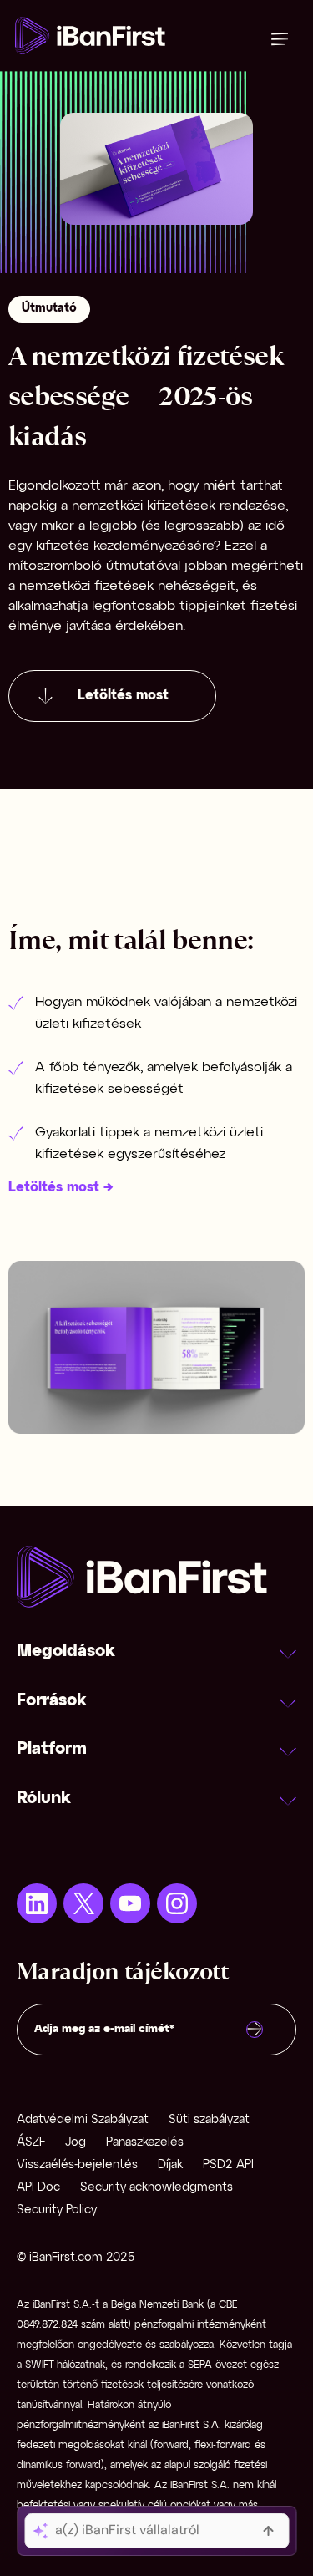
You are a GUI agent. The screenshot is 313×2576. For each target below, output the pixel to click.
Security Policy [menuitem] (57, 2210)
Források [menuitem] (52, 1701)
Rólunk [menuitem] (44, 1799)
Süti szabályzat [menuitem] (209, 2120)
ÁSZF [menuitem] (31, 2143)
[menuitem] (37, 1903)
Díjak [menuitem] (170, 2165)
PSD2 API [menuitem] (228, 2165)
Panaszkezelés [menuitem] (145, 2143)
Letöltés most (123, 696)
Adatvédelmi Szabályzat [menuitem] (83, 2120)
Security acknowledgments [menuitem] (156, 2188)
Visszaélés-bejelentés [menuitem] (77, 2165)
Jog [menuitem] (76, 2143)
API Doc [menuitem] (38, 2188)
